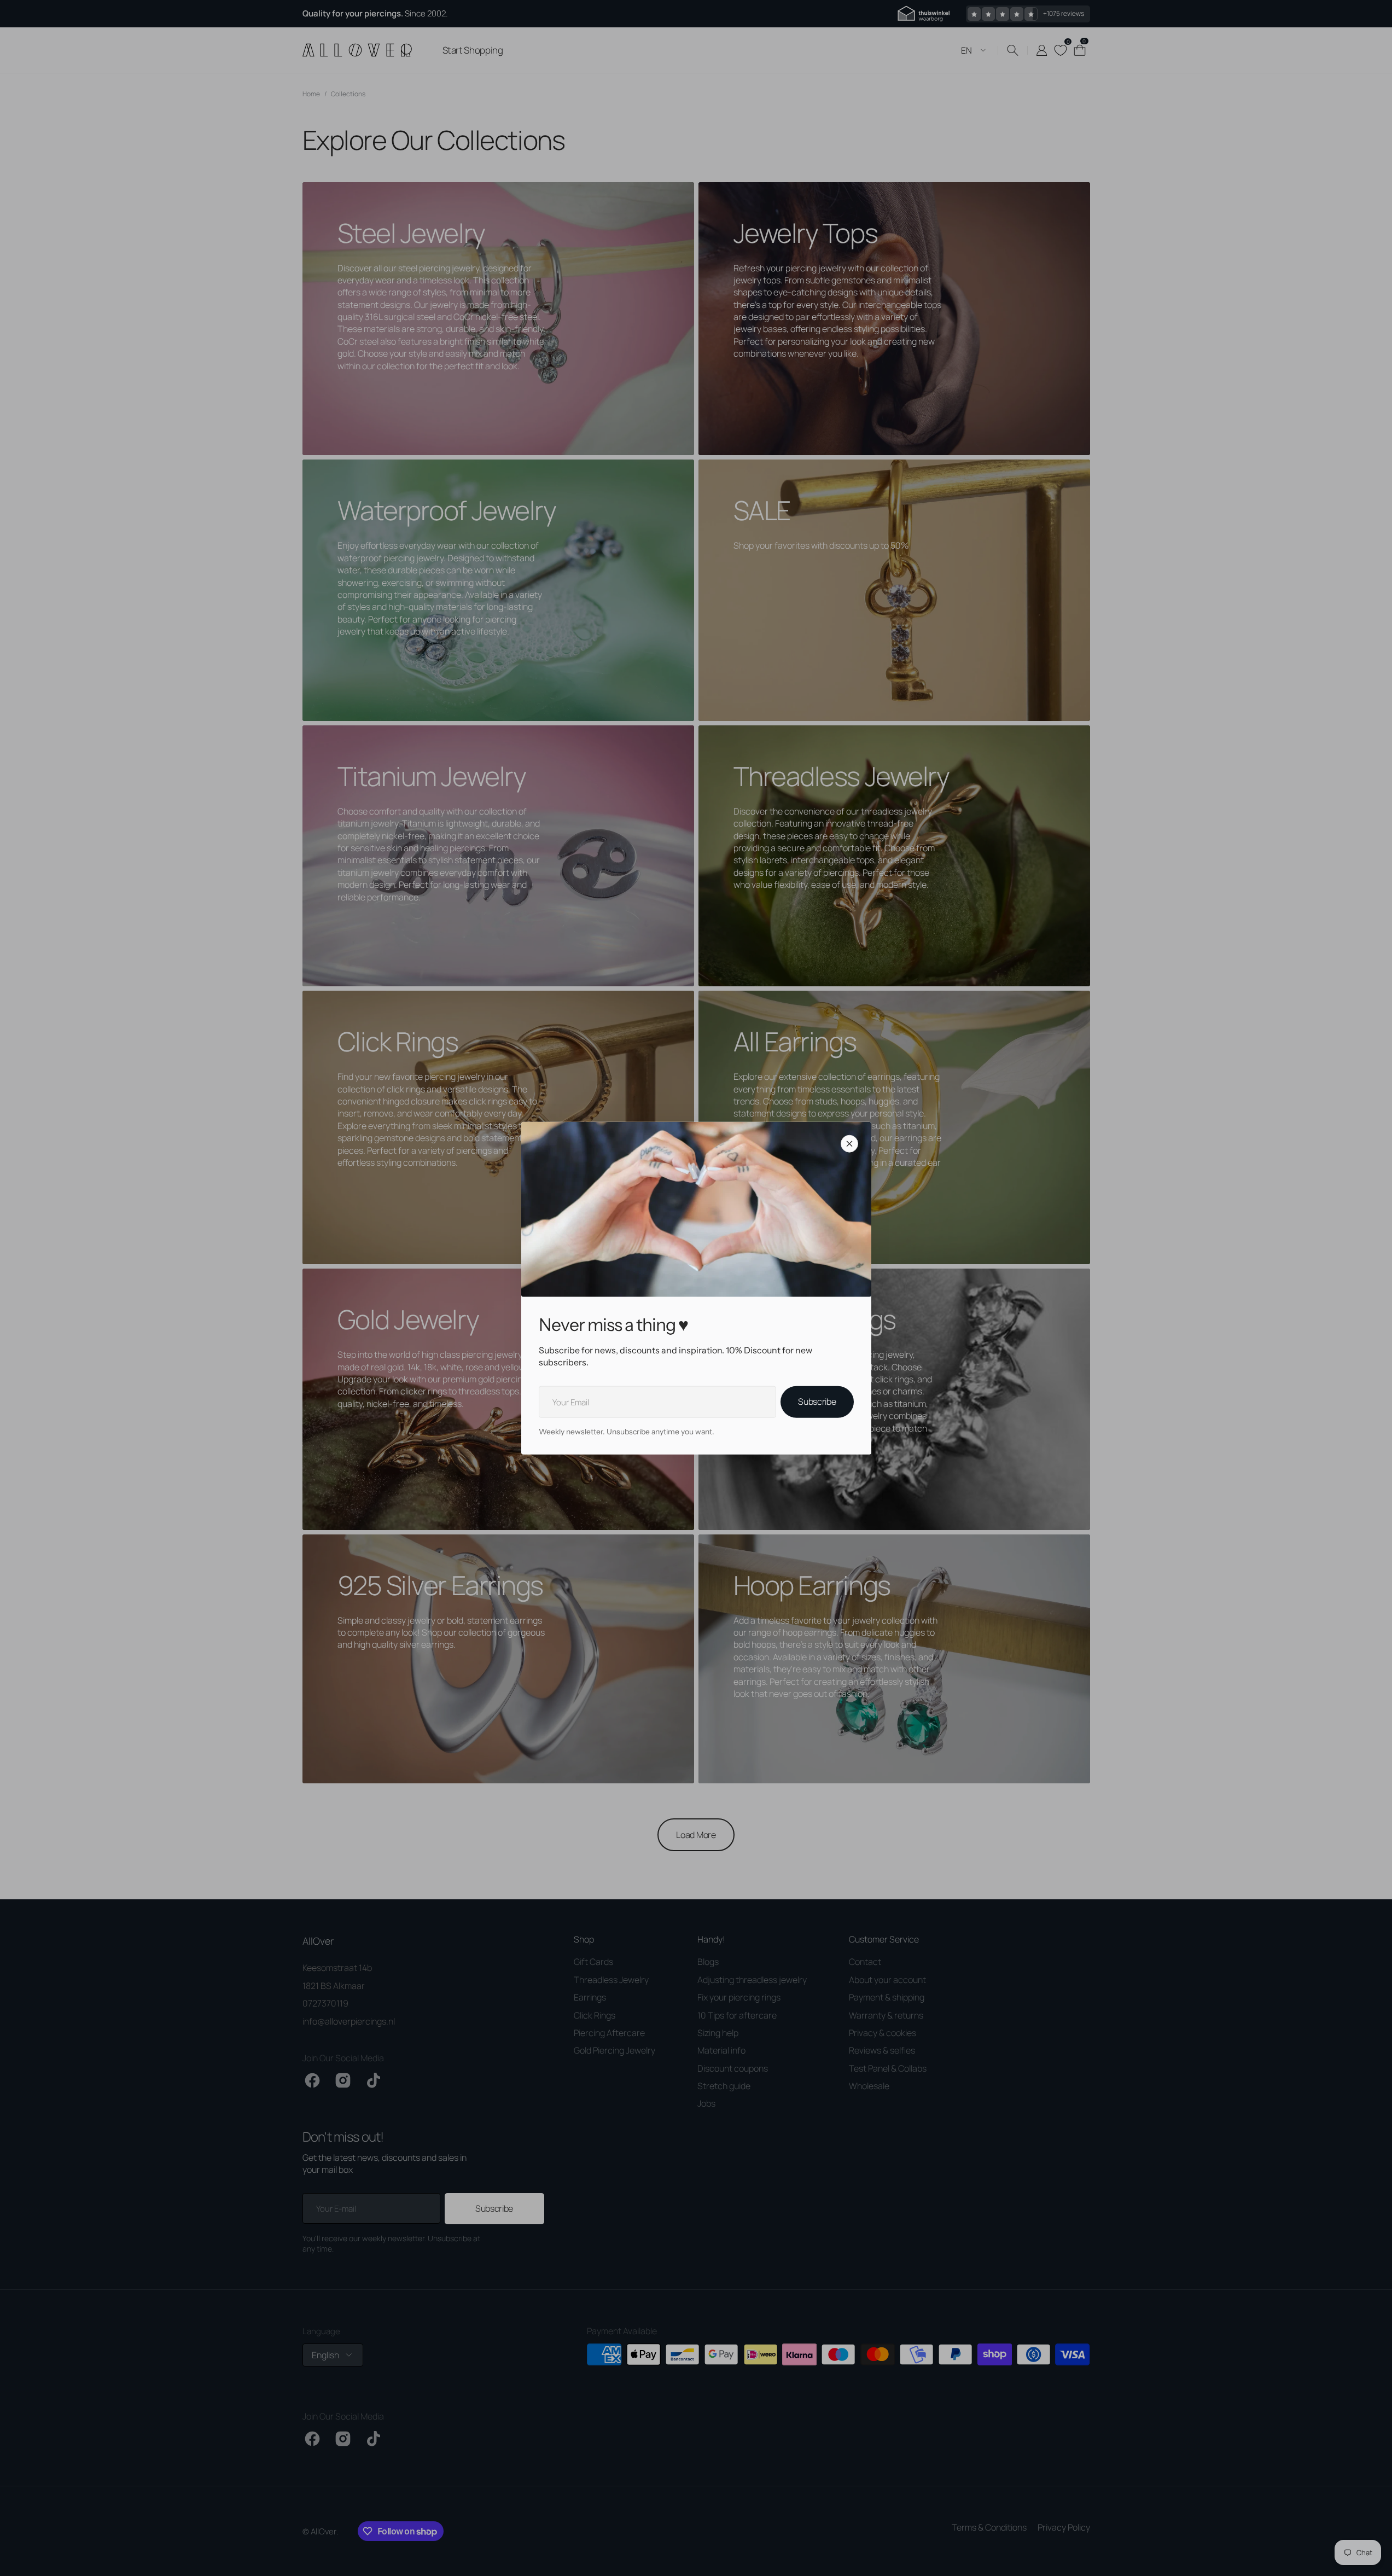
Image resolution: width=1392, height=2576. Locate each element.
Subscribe (817, 1402)
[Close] (849, 1143)
